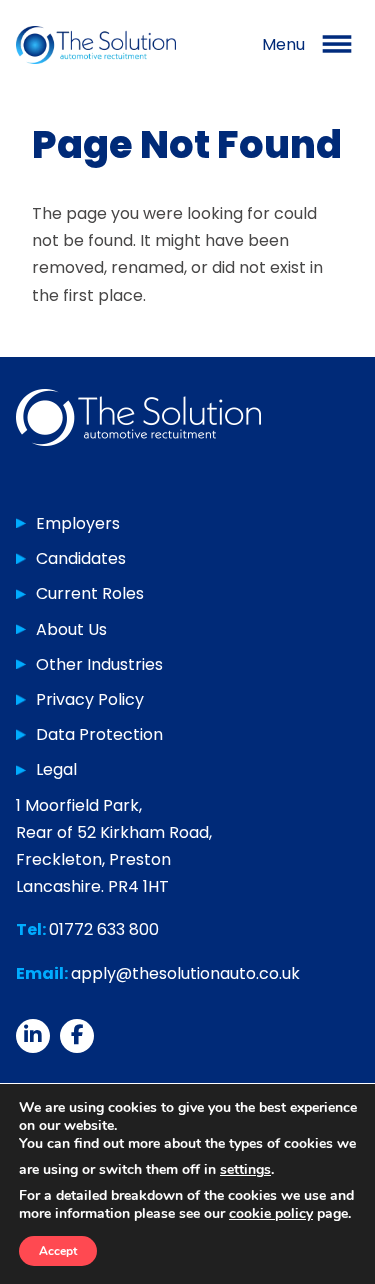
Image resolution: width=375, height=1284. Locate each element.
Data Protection (99, 734)
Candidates (81, 558)
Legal (56, 769)
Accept (58, 1251)
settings (245, 1170)
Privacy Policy (90, 699)
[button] (310, 45)
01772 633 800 (104, 929)
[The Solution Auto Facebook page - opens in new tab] (77, 1036)
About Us (71, 629)
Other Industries (99, 664)
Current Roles (90, 593)
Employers (78, 523)
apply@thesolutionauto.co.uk (185, 973)
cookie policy (271, 1213)
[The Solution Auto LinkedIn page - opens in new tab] (33, 1036)
